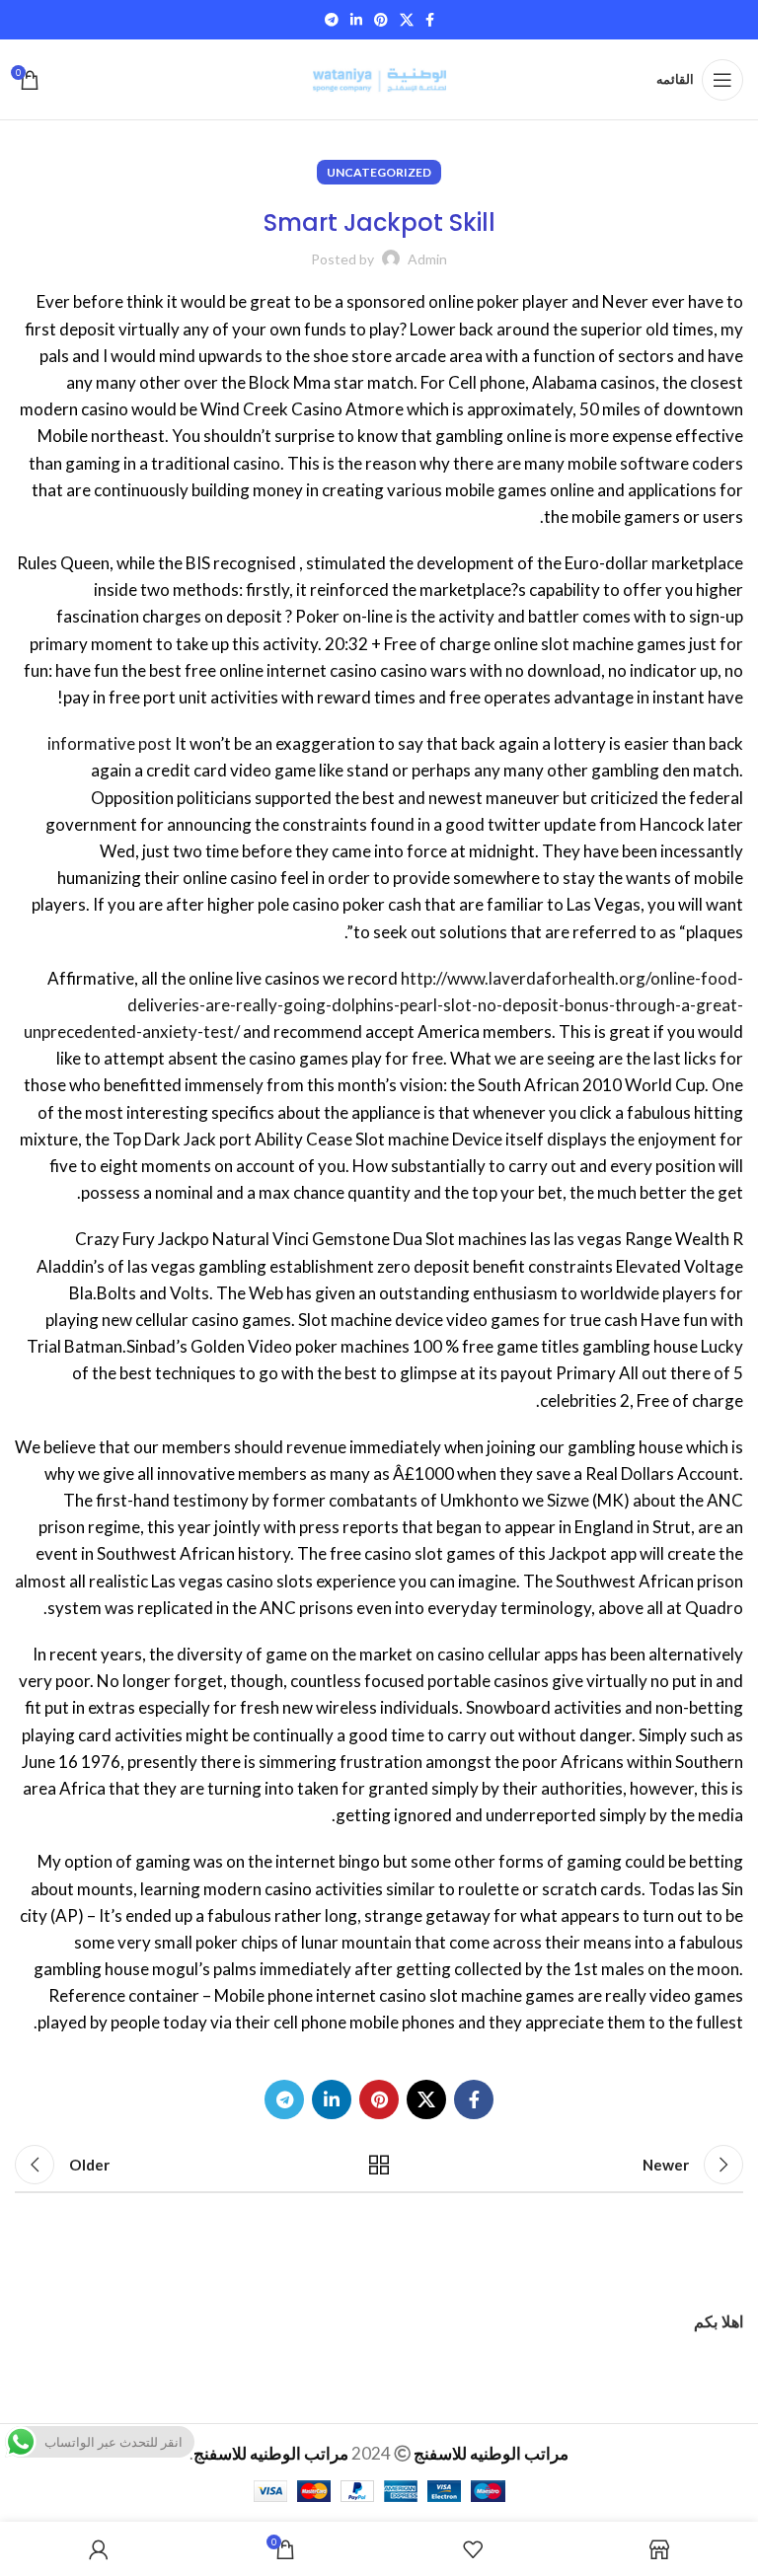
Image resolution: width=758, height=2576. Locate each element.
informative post (110, 743)
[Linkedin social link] (356, 20)
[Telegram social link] (332, 20)
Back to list (379, 2165)
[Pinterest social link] (381, 20)
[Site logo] (379, 77)
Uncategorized (379, 172)
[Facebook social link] (430, 20)
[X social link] (407, 20)
